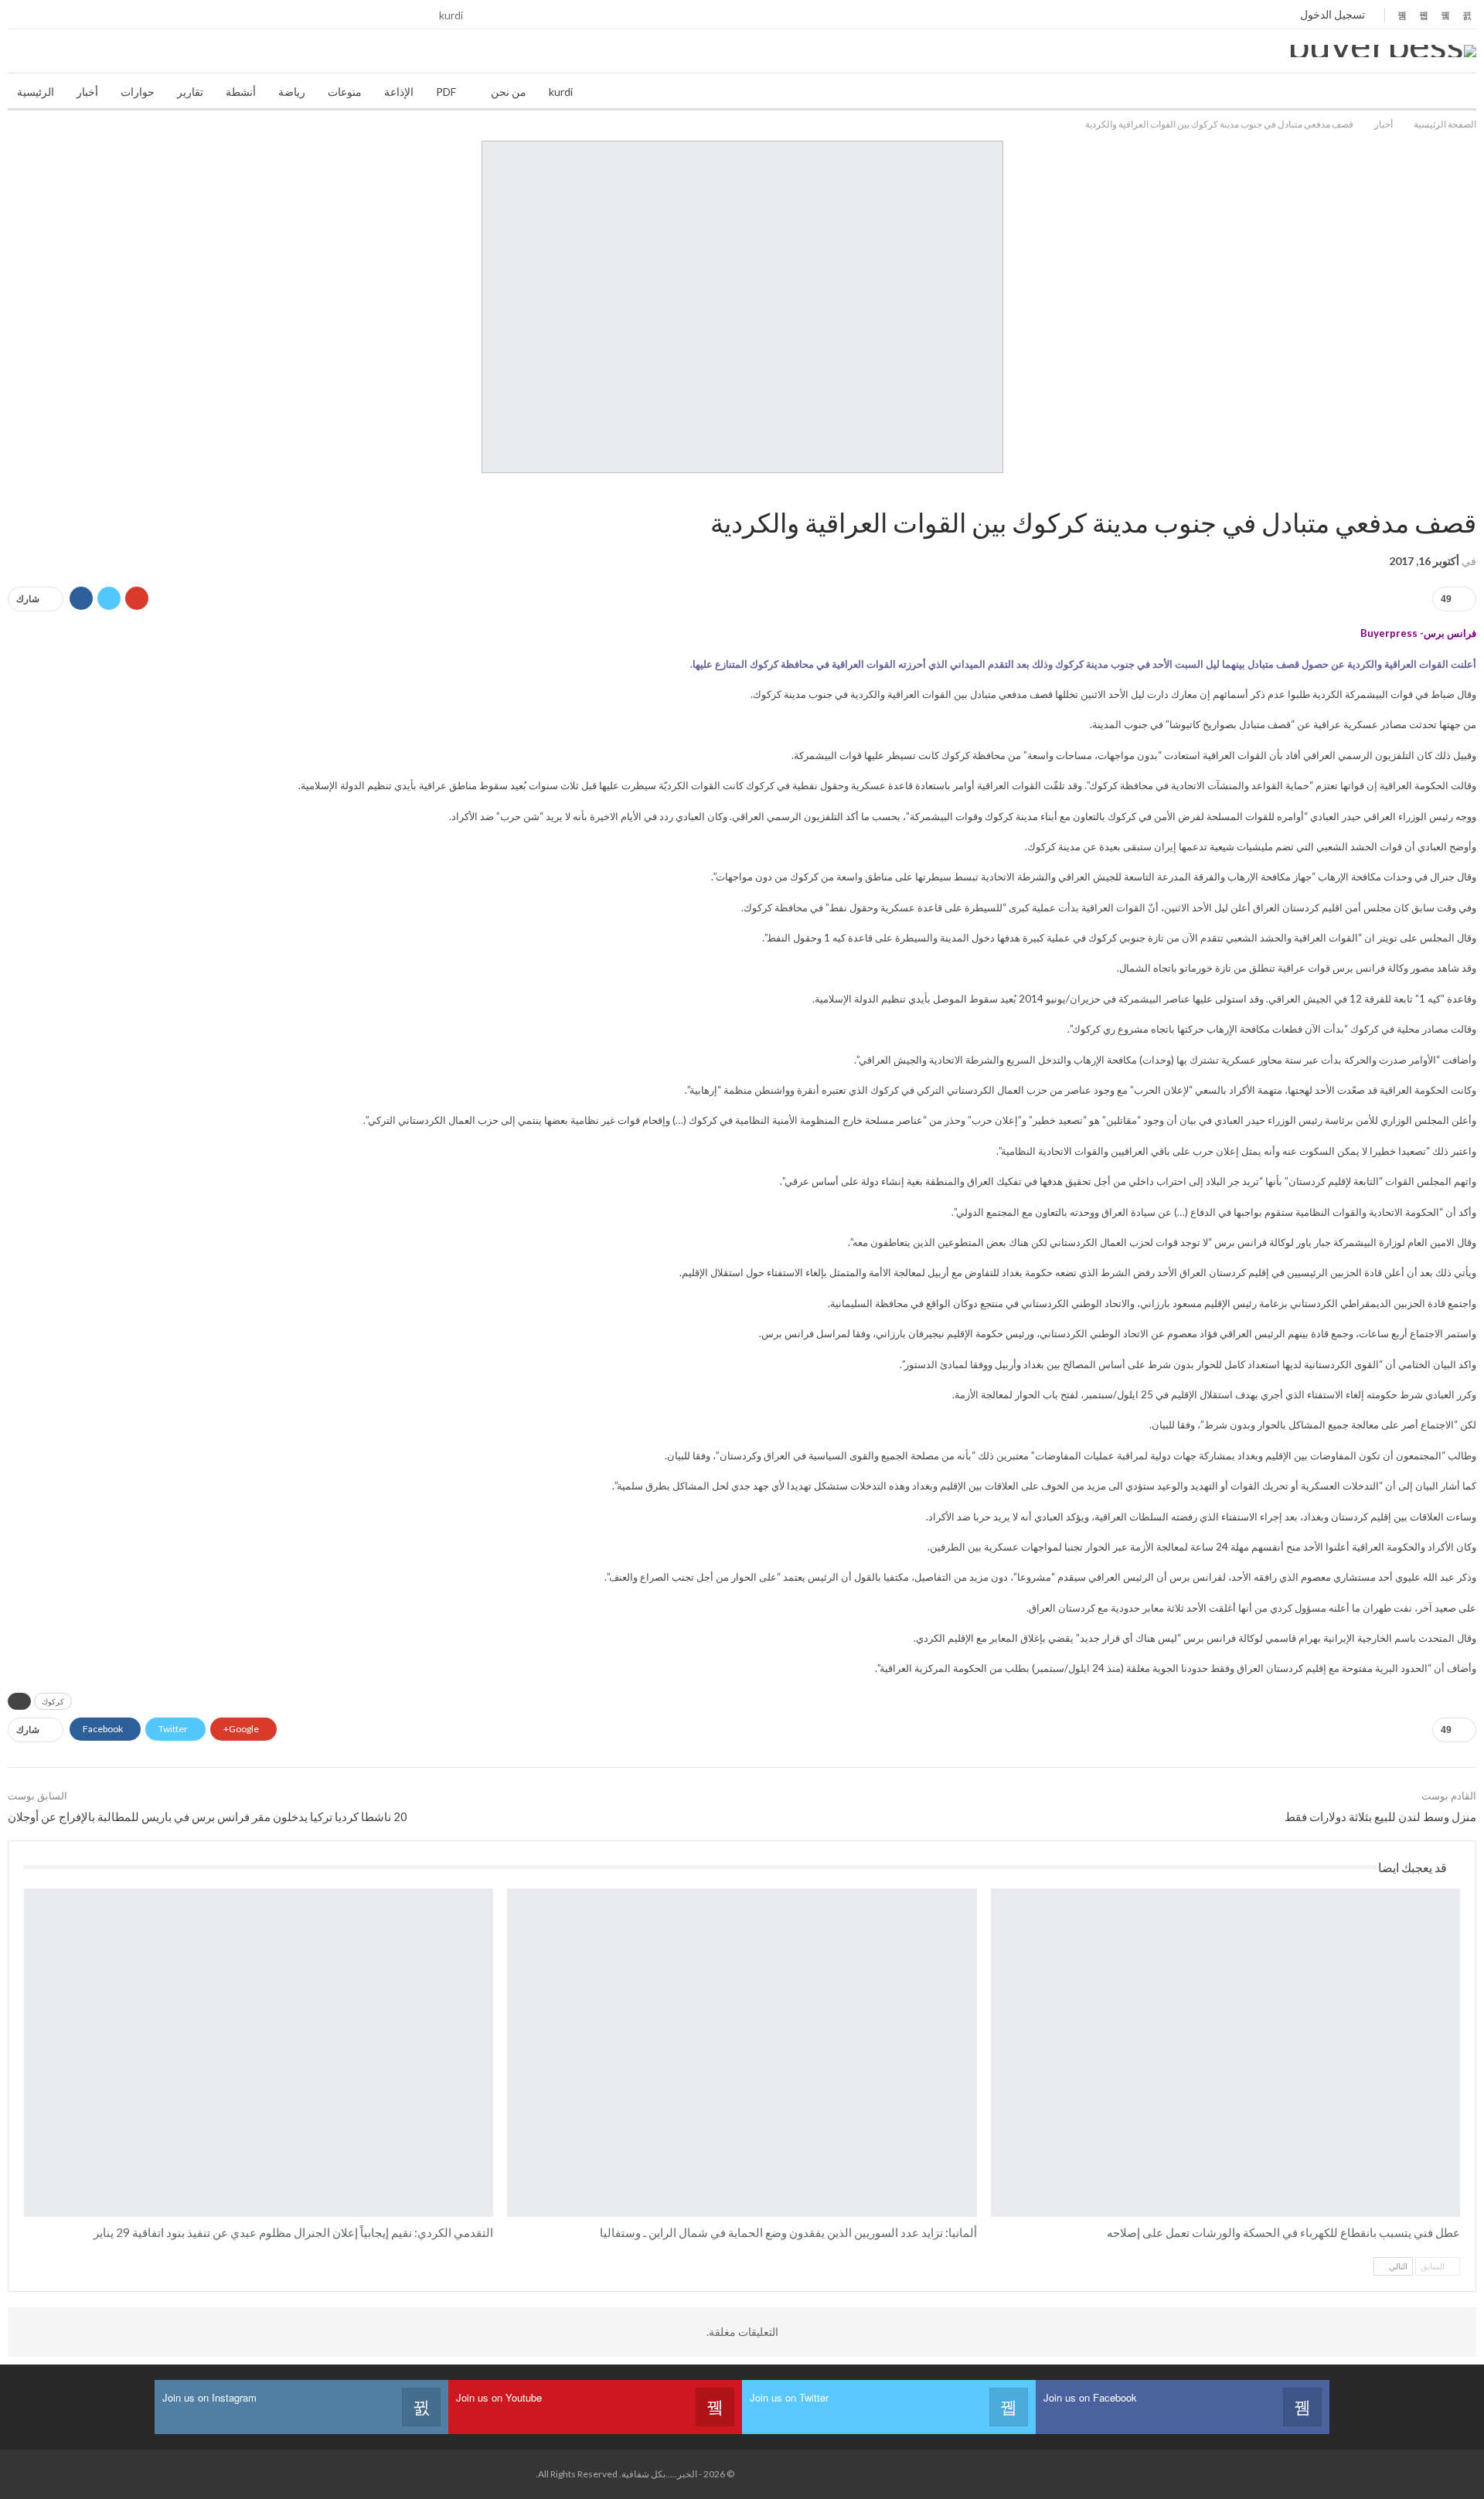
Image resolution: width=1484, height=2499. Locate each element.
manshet (29, 1890)
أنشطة (241, 92)
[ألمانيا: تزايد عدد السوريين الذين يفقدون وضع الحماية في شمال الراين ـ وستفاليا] (742, 2053)
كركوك (53, 1701)
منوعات (345, 92)
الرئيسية (36, 92)
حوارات (138, 92)
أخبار (87, 92)
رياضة (292, 92)
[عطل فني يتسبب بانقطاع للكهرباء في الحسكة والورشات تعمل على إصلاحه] (1225, 2053)
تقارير (190, 92)
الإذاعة (399, 92)
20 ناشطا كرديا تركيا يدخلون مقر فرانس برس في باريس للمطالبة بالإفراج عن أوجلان (208, 1816)
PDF (446, 92)
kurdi (451, 15)
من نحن (509, 92)
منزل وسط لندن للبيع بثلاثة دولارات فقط (1380, 1816)
